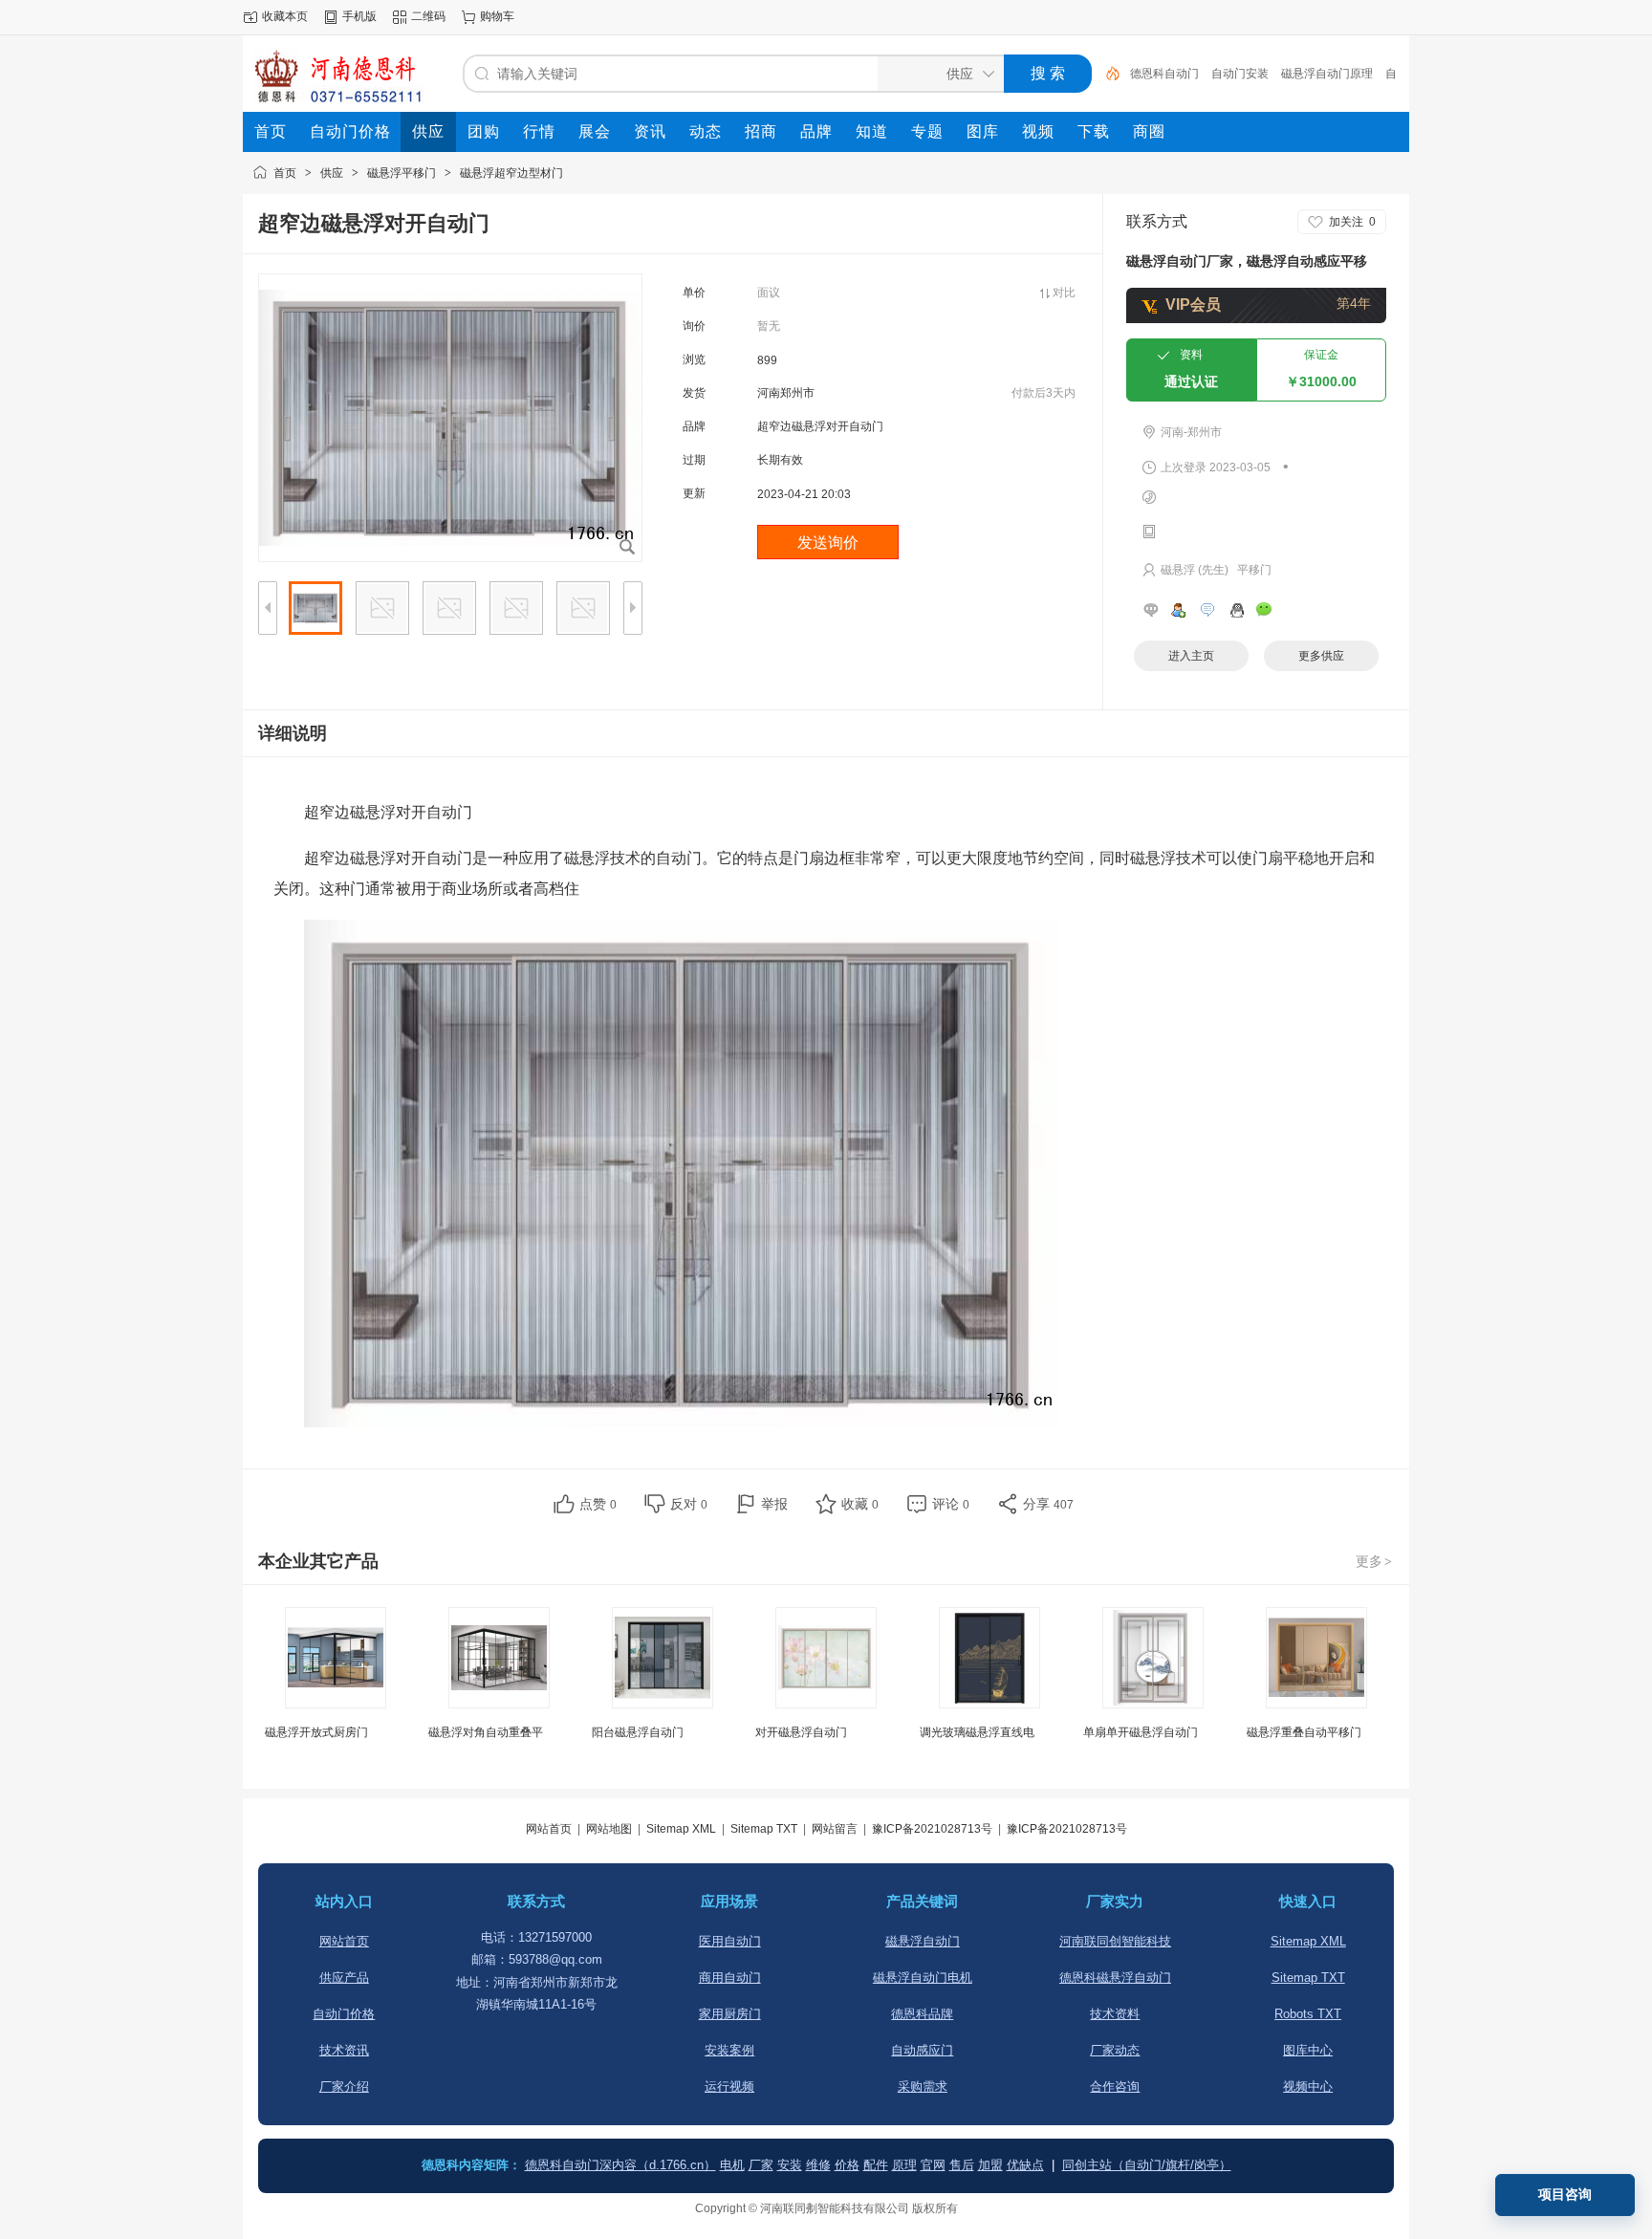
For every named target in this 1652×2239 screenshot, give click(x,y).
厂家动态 (1115, 2050)
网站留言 (835, 1829)
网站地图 (609, 1829)
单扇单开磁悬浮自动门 (1141, 1732)
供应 (332, 173)
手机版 (359, 16)
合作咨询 (1115, 2087)
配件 (876, 2165)
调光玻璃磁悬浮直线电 (977, 1732)
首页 (285, 173)
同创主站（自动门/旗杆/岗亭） (1147, 2165)
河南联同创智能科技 (1115, 1941)
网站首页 (549, 1829)
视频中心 (1308, 2087)
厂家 (761, 2165)
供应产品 (344, 1978)
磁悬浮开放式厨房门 (316, 1732)
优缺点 (1025, 2165)
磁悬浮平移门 (402, 173)
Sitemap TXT (764, 1829)
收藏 (860, 1504)
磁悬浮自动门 (923, 1941)
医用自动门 (730, 1941)
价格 (847, 2165)
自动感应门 (922, 2050)
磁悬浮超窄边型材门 (511, 173)
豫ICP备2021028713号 (932, 1829)
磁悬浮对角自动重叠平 (486, 1732)
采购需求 (923, 2087)
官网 (933, 2165)
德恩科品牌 (922, 2014)
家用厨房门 (730, 2014)
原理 (904, 2165)
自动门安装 (1240, 74)
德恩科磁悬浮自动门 (1115, 1978)
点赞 (598, 1504)
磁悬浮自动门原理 (1327, 74)
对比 (1064, 293)
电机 (732, 2165)
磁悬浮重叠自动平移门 (1304, 1732)
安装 (790, 2165)
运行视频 (729, 2087)
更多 (1374, 1561)
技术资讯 (344, 2050)
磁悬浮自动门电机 (923, 1978)
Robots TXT (1308, 2014)
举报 (774, 1504)
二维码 (428, 16)
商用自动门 (730, 1978)
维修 (818, 2165)
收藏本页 (285, 16)
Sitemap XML (681, 1829)
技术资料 (1115, 2014)
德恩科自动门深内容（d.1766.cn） (620, 2165)
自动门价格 (344, 2014)
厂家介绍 (344, 2087)
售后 (962, 2165)
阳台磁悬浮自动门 (638, 1732)
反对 (689, 1504)
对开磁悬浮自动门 (801, 1732)
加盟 (990, 2165)
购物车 (497, 16)
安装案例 (729, 2050)
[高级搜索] (1106, 74)
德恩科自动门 (1164, 74)
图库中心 (1308, 2050)
